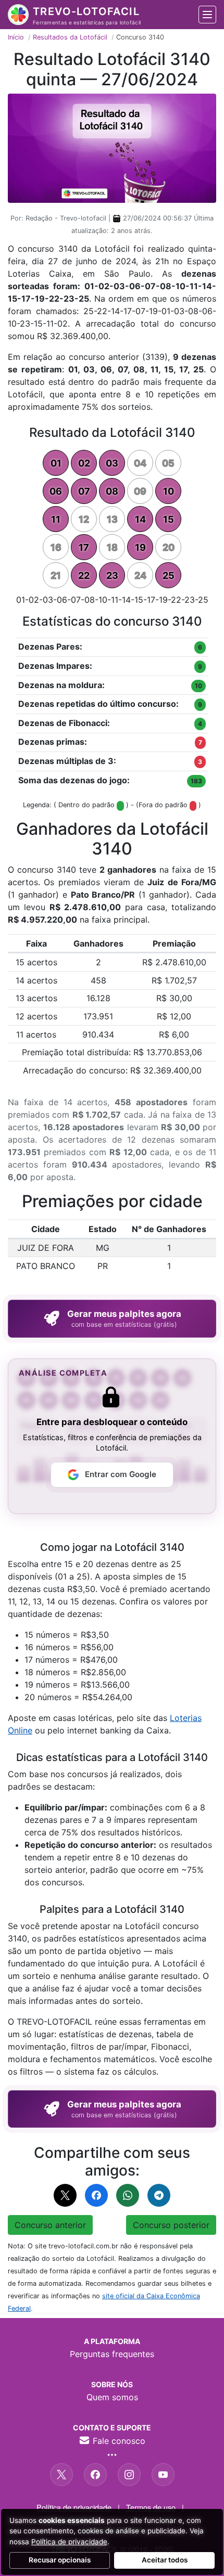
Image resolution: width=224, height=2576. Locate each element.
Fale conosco (118, 2441)
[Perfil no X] (61, 2475)
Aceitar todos (165, 2560)
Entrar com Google (121, 1474)
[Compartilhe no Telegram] (159, 2195)
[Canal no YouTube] (163, 2475)
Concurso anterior (50, 2225)
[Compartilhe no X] (65, 2195)
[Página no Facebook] (95, 2475)
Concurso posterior (171, 2225)
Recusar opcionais (60, 2560)
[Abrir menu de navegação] (207, 15)
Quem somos (112, 2397)
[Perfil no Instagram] (129, 2475)
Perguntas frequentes (112, 2354)
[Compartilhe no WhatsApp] (128, 2195)
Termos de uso (151, 2507)
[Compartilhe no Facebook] (96, 2195)
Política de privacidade (74, 2507)
